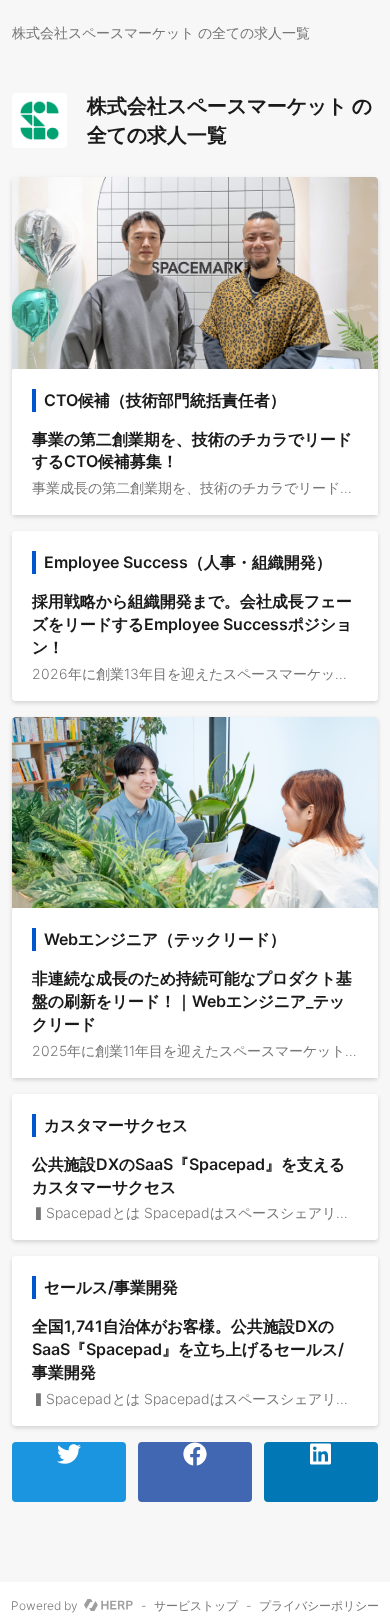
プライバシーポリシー (319, 1606)
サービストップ (196, 1606)
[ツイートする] (69, 1472)
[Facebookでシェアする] (195, 1472)
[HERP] (108, 1606)
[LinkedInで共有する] (321, 1472)
